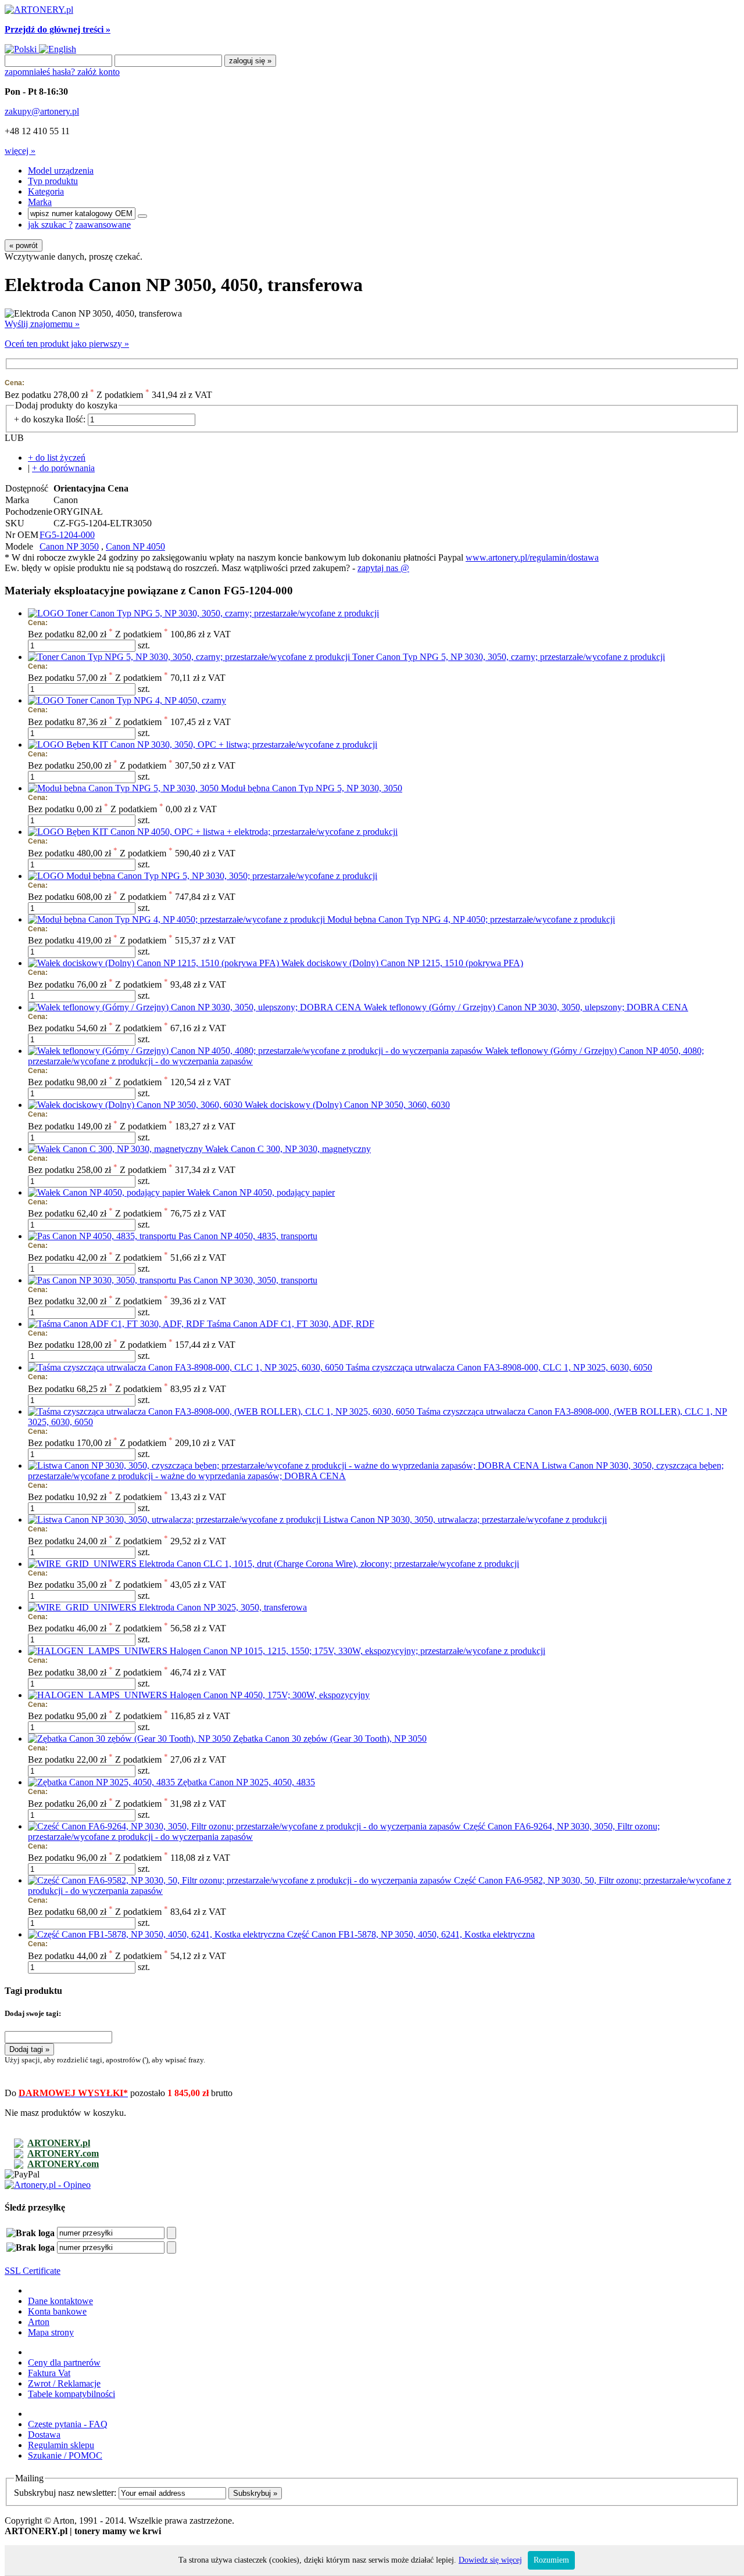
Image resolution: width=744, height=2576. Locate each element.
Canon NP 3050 (69, 546)
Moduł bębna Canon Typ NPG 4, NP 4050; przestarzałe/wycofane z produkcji (471, 919)
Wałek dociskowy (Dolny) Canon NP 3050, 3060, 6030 (347, 1105)
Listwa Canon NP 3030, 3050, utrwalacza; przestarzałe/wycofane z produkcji (465, 1520)
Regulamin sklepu (61, 2445)
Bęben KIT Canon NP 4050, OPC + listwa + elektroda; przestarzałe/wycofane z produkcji (232, 832)
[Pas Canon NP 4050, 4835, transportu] (103, 1236)
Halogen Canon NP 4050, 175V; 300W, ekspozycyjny (270, 1695)
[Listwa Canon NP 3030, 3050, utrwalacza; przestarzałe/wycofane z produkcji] (176, 1520)
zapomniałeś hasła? (41, 72)
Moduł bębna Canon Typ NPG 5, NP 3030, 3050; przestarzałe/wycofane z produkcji (222, 876)
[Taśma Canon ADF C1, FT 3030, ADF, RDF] (117, 1324)
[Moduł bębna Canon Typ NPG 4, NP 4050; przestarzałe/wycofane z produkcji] (178, 919)
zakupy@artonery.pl (42, 111)
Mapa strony (51, 2332)
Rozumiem (551, 2560)
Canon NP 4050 (135, 546)
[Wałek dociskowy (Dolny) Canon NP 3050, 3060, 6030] (136, 1105)
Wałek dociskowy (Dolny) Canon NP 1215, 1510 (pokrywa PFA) (402, 963)
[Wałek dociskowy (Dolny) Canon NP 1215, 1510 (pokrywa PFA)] (155, 963)
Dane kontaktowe (60, 2301)
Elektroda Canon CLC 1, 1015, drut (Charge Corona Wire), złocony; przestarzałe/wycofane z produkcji (329, 1564)
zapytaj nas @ (383, 568)
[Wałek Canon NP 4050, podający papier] (108, 1192)
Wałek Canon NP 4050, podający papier (261, 1192)
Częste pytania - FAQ (68, 2424)
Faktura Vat (49, 2373)
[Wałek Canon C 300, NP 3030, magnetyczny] (117, 1149)
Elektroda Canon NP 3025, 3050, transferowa (223, 1607)
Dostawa (44, 2435)
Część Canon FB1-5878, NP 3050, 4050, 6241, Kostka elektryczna (411, 1934)
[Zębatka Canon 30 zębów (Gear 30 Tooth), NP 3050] (130, 1739)
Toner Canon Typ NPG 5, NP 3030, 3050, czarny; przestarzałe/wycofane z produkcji (223, 613)
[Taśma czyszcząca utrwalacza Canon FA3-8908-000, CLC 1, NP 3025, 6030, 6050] (187, 1367)
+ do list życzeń (57, 458)
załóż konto (99, 72)
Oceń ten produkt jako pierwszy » (67, 344)
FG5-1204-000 (67, 535)
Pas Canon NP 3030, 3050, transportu (248, 1280)
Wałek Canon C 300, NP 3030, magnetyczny (288, 1149)
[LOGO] (47, 613)
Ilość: (76, 419)
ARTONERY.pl (59, 2143)
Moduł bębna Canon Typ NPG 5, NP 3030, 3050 (312, 788)
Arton (39, 2322)
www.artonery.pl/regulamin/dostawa (532, 557)
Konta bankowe (57, 2311)
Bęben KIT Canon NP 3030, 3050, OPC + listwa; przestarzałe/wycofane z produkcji (222, 745)
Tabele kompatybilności (71, 2394)
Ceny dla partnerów (64, 2362)
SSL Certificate (33, 2271)
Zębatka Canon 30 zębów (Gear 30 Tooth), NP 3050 (330, 1739)
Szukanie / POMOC (65, 2455)
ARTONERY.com (63, 2153)
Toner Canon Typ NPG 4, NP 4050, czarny (146, 700)
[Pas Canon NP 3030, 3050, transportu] (103, 1280)
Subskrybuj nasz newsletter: (65, 2493)
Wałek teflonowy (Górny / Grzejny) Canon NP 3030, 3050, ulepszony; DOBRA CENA (526, 1007)
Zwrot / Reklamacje (64, 2383)
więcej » (20, 151)
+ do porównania (63, 468)
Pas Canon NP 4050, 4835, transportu (248, 1236)
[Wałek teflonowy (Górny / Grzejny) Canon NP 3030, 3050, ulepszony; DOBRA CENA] (196, 1007)
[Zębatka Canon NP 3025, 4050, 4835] (103, 1782)
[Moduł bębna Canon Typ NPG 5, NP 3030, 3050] (124, 788)
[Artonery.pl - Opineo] (48, 2185)
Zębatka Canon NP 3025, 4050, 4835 (246, 1782)
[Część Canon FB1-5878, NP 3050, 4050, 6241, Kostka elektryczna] (158, 1934)
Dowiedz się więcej (490, 2560)
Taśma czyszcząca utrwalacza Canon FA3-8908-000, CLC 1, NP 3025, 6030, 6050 (499, 1367)
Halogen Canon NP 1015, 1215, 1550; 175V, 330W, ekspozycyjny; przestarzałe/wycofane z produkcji (357, 1651)
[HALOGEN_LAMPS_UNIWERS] (99, 1651)
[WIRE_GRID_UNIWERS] (83, 1564)
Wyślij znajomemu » (42, 324)
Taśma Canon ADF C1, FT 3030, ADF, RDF (291, 1324)
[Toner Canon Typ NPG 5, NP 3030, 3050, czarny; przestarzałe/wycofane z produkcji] (190, 657)
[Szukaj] (142, 216)
